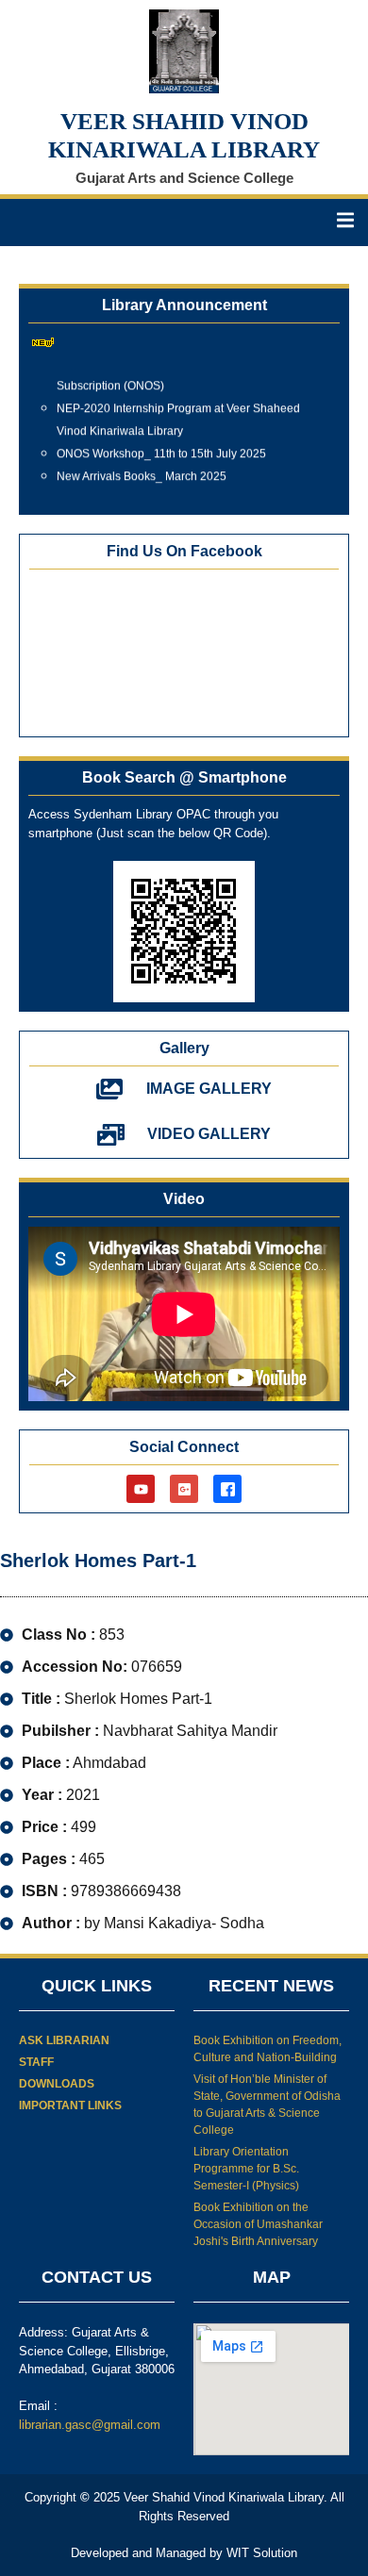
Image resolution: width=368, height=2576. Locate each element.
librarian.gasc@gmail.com (90, 2425)
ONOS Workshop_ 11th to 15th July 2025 (161, 449)
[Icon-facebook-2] (227, 1489)
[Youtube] (141, 1489)
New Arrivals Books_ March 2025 (142, 471)
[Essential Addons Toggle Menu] (345, 223)
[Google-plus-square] (184, 1489)
